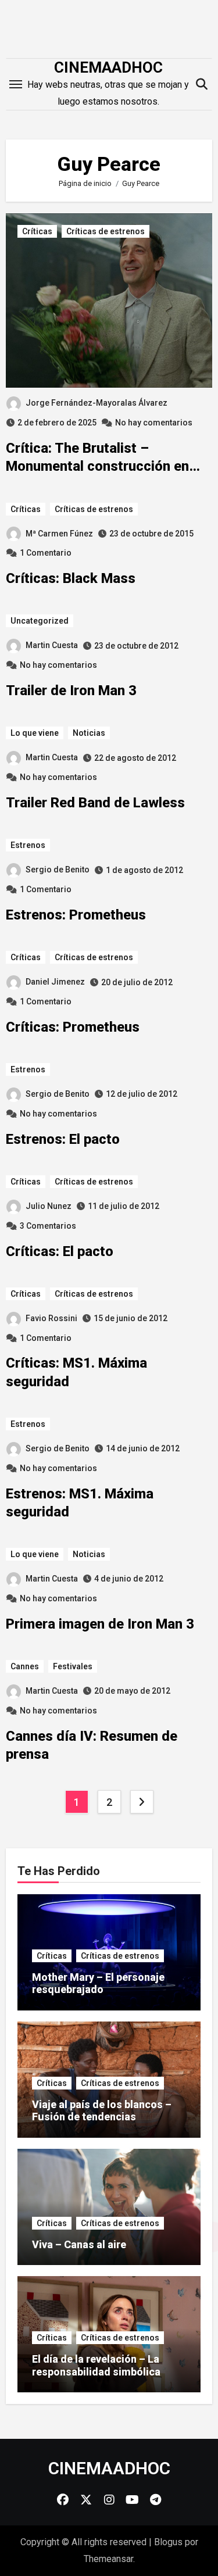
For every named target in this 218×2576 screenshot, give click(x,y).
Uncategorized (40, 621)
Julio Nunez (49, 1206)
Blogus (168, 2542)
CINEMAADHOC (108, 67)
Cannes (25, 1666)
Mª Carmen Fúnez (59, 534)
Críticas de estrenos (106, 231)
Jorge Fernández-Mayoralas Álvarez (97, 403)
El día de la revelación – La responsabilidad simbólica (96, 2365)
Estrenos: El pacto (63, 1139)
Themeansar (108, 2559)
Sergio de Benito (58, 870)
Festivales (73, 1666)
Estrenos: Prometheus (76, 915)
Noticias (89, 733)
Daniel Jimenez (55, 982)
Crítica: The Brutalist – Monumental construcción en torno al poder (97, 466)
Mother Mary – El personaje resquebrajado (98, 1983)
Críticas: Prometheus (73, 1027)
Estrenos (28, 845)
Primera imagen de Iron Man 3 (100, 1624)
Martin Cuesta (52, 645)
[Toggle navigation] (16, 84)
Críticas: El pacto (60, 1251)
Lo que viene (35, 733)
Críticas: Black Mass (71, 578)
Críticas (37, 231)
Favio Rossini (51, 1318)
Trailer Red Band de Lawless (95, 803)
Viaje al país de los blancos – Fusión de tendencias (102, 2111)
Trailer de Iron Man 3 (71, 690)
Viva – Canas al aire (79, 2244)
